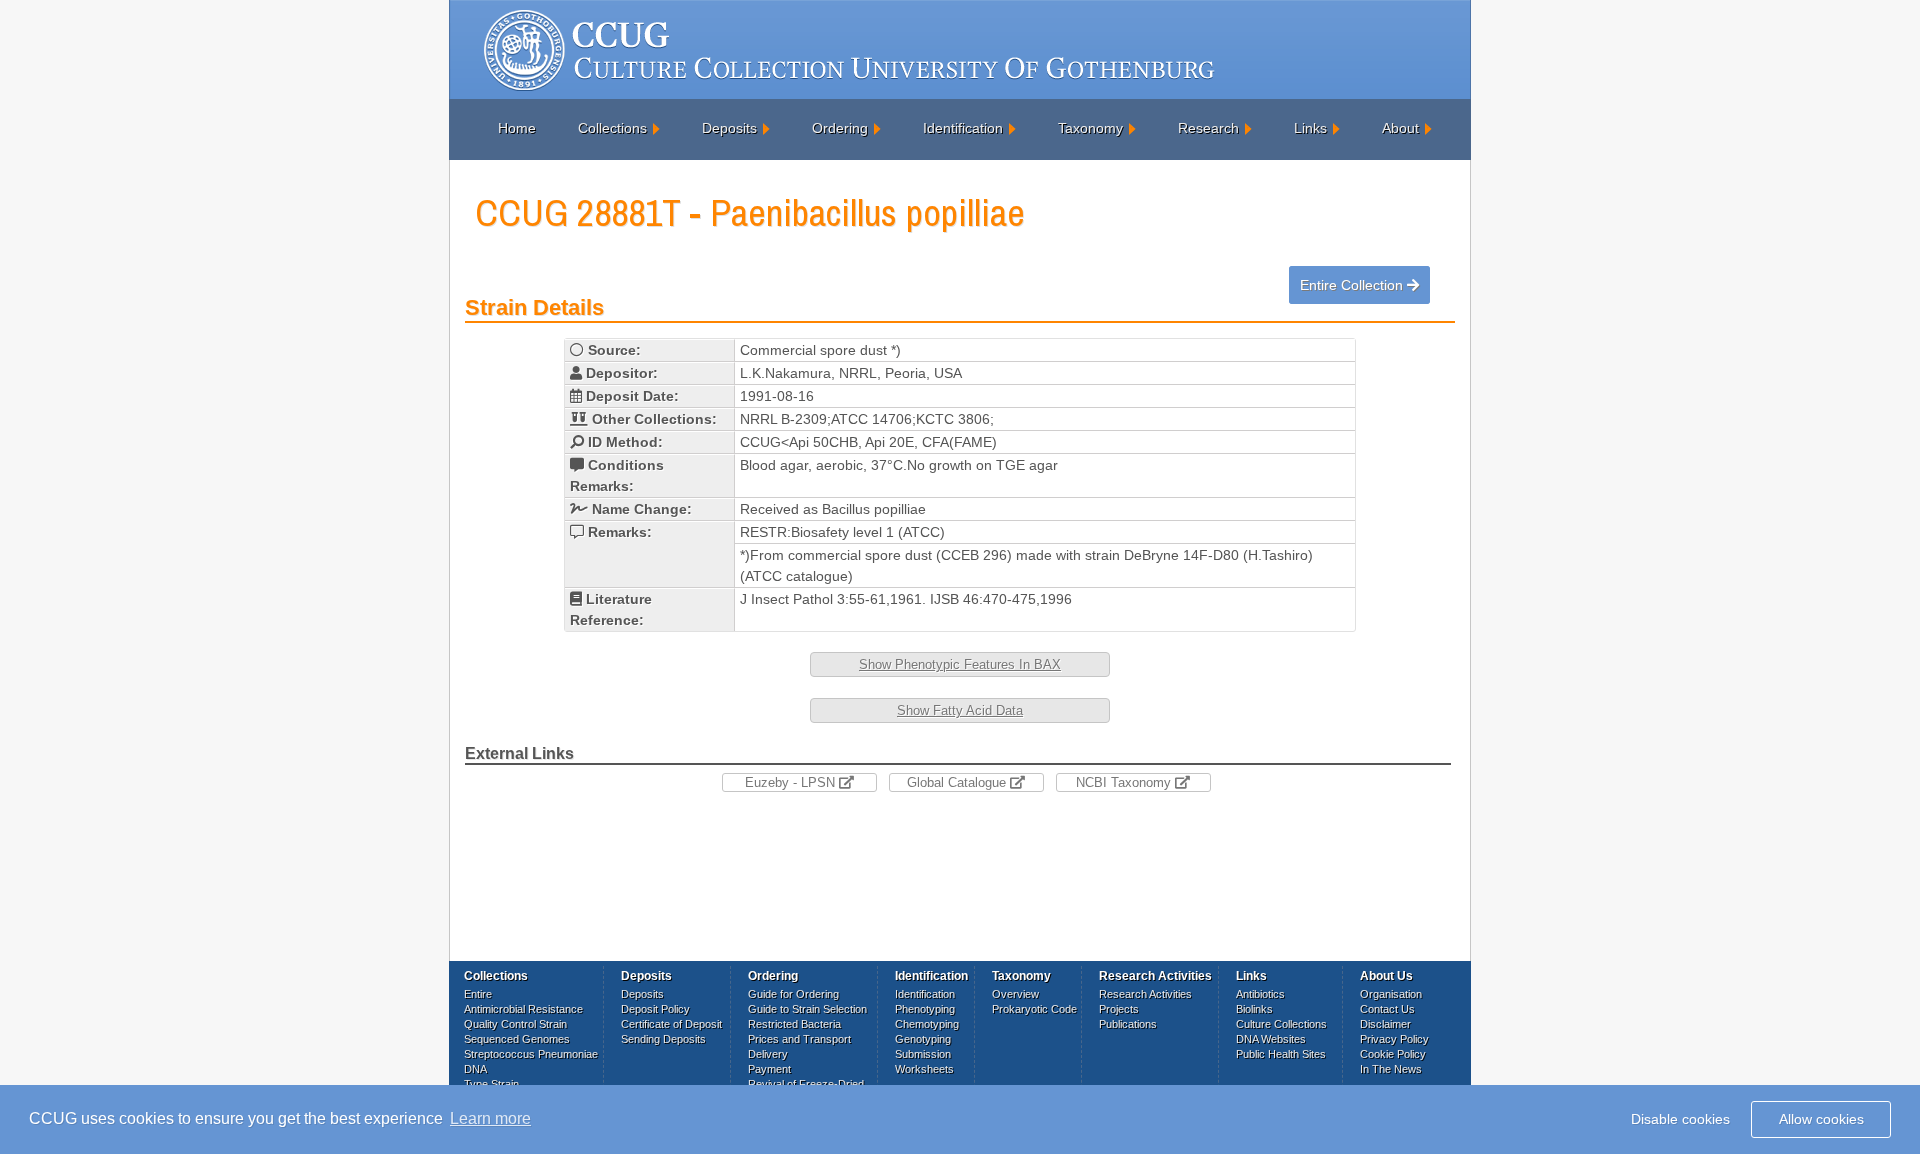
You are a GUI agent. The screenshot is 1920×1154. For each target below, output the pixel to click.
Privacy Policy (1394, 1039)
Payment (769, 1069)
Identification (963, 128)
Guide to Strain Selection (807, 1009)
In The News (1391, 1069)
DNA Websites (1271, 1039)
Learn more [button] (490, 1118)
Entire (478, 994)
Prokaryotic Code (1034, 1009)
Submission (923, 1054)
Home (517, 128)
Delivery (768, 1054)
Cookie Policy (1393, 1054)
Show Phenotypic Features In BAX (960, 664)
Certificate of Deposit (671, 1024)
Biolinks (1254, 1009)
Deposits (729, 128)
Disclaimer (1385, 1024)
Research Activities (1145, 994)
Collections (612, 128)
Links (1310, 128)
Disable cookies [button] (1680, 1119)
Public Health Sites (1281, 1054)
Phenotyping (925, 1009)
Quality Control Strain (515, 1024)
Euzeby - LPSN (792, 782)
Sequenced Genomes (517, 1039)
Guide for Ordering (793, 994)
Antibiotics (1260, 994)
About (1400, 128)
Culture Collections (1281, 1024)
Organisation (1391, 994)
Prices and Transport (799, 1039)
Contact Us (1387, 1009)
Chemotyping (927, 1024)
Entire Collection (1353, 285)
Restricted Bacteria (794, 1024)
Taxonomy (1090, 128)
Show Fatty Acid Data (960, 710)
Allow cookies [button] (1821, 1119)
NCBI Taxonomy (1125, 782)
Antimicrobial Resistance (523, 1009)
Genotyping (923, 1039)
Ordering (840, 128)
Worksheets (924, 1069)
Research (1208, 128)
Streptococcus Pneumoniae (531, 1054)
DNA (475, 1069)
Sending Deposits (663, 1039)
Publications (1128, 1024)
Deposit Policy (655, 1009)
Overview (1015, 994)
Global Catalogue (958, 782)
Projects (1119, 1009)
